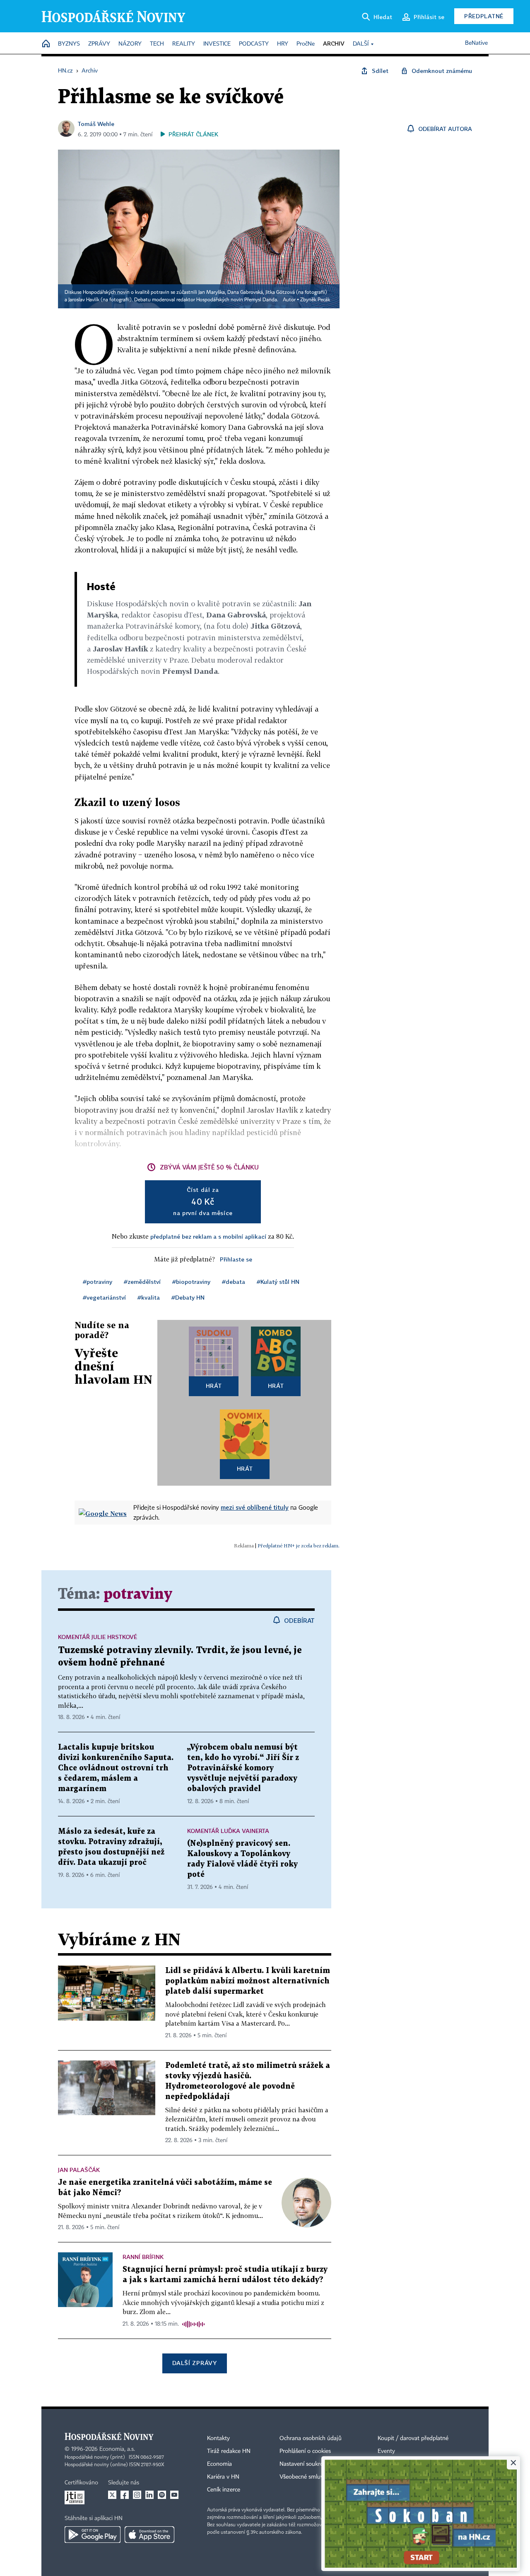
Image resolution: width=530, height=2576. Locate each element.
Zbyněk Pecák (315, 300)
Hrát (214, 1386)
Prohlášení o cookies (305, 2451)
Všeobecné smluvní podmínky (317, 2477)
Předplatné (484, 16)
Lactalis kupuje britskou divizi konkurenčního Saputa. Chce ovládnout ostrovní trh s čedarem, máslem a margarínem (116, 1768)
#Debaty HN (188, 1297)
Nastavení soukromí (305, 2464)
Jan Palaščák (79, 2170)
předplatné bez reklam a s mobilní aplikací (208, 1236)
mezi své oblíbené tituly (255, 1507)
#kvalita (149, 1297)
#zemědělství (142, 1282)
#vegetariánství (104, 1297)
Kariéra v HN (223, 2477)
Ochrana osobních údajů (311, 2438)
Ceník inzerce (224, 2490)
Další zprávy (194, 2363)
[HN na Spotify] (162, 2495)
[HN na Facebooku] (125, 2495)
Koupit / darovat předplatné (413, 2438)
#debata (234, 1282)
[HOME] (46, 44)
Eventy (386, 2451)
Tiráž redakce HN (229, 2451)
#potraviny (98, 1282)
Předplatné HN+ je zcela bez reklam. (299, 1546)
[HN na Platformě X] (112, 2495)
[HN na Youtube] (174, 2495)
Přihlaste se (236, 1259)
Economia (219, 2464)
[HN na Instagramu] (137, 2495)
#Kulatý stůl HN (278, 1282)
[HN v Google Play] (93, 2535)
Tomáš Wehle (96, 124)
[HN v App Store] (149, 2535)
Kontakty (218, 2438)
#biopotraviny (191, 1282)
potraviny (138, 1594)
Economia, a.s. (117, 2449)
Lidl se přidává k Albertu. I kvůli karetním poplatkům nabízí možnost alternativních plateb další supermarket (248, 1981)
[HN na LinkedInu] (149, 2495)
